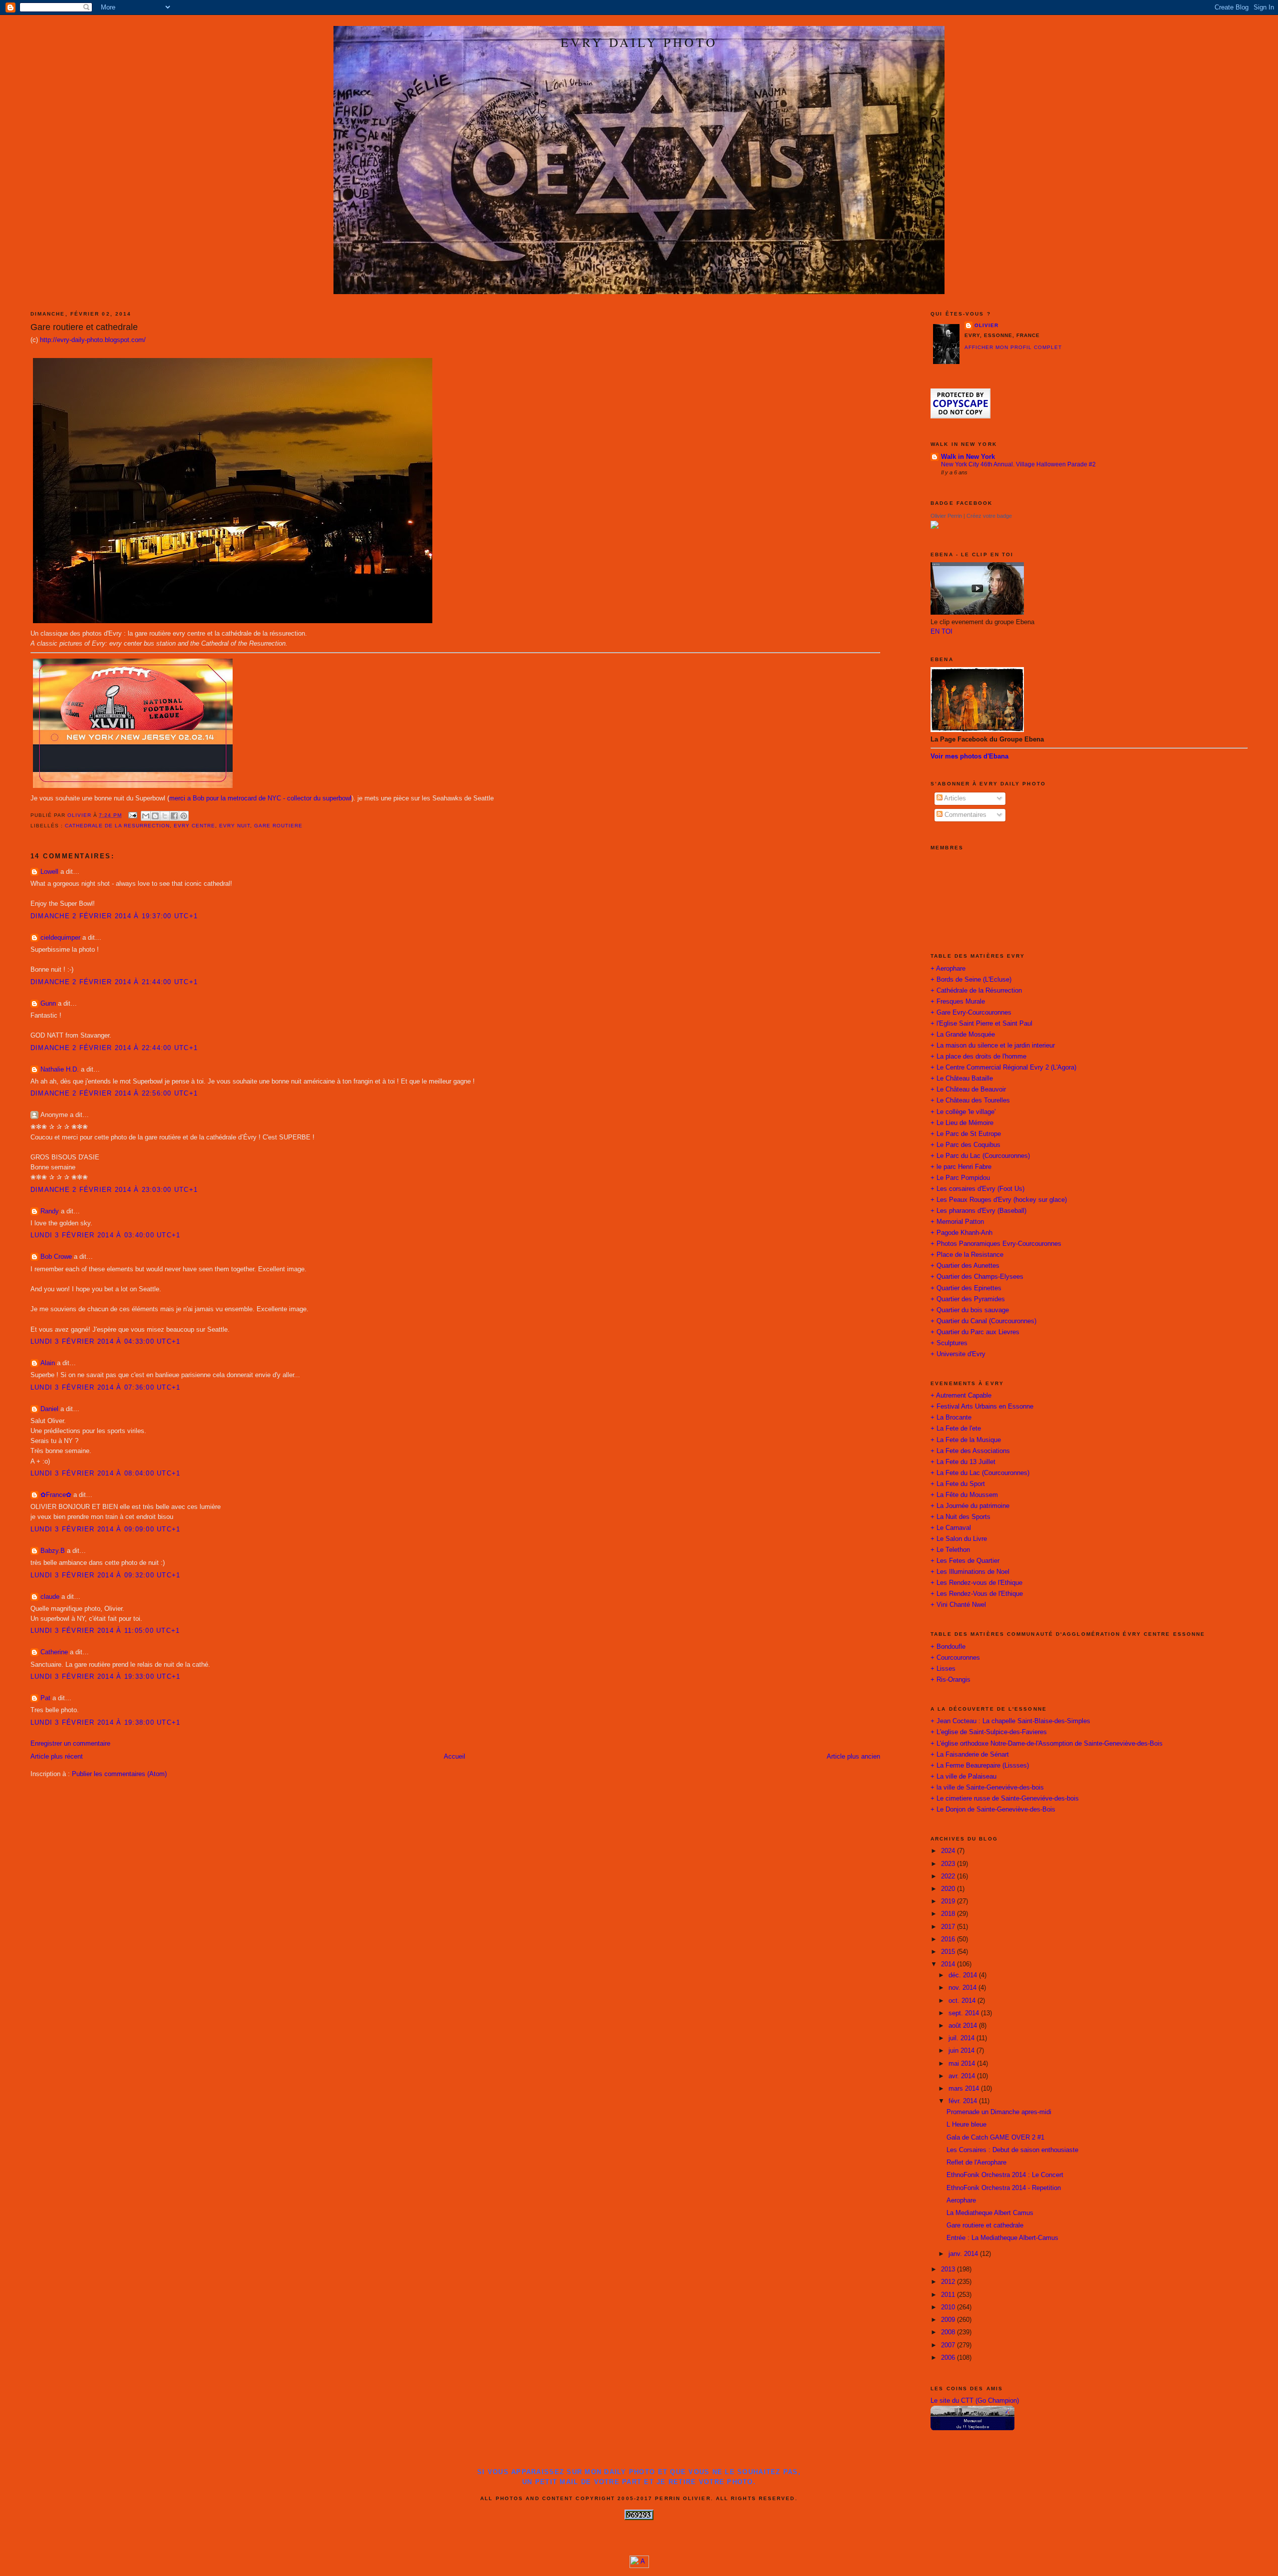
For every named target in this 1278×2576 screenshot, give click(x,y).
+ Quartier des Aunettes (965, 1266)
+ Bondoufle (948, 1647)
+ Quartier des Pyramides (968, 1299)
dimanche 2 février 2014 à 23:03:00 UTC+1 (114, 1190)
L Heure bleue (966, 2125)
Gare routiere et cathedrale (985, 2225)
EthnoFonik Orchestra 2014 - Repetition (1004, 2188)
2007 (949, 2345)
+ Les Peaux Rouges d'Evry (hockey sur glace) (999, 1200)
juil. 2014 (962, 2038)
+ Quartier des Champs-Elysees (977, 1277)
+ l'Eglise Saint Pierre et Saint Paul (981, 1024)
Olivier (986, 325)
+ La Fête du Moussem (964, 1495)
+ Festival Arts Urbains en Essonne (982, 1407)
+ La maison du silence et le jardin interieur (993, 1046)
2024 (949, 1851)
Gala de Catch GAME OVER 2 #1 (995, 2138)
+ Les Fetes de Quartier (965, 1561)
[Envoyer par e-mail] (146, 816)
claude (50, 1597)
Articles (954, 798)
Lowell (49, 872)
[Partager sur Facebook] (174, 816)
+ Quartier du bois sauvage (970, 1310)
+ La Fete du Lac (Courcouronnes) (980, 1473)
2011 (949, 2295)
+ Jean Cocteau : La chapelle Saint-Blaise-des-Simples (1010, 1721)
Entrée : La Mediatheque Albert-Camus (1002, 2238)
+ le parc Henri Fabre (961, 1167)
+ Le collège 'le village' (963, 1112)
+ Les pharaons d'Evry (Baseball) (978, 1211)
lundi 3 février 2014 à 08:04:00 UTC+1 (106, 1473)
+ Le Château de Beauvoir (968, 1090)
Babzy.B (53, 1551)
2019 (949, 1901)
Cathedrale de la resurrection (118, 826)
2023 (949, 1864)
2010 (949, 2307)
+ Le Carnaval (951, 1528)
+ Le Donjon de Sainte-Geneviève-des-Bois (993, 1810)
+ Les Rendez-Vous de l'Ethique (977, 1594)
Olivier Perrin (946, 516)
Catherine (54, 1652)
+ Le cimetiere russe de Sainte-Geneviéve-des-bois (1005, 1799)
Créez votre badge (989, 516)
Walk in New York (968, 457)
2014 (949, 1964)
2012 (949, 2282)
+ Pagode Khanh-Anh (961, 1233)
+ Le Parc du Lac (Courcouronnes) (980, 1156)
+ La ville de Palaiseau (963, 1777)
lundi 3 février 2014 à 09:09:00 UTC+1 (106, 1529)
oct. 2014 (963, 2001)
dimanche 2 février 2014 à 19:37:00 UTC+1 (114, 916)
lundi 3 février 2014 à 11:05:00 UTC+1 (105, 1631)
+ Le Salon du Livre (959, 1539)
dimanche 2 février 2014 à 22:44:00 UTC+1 (114, 1048)
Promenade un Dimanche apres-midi (999, 2112)
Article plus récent (57, 1757)
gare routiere (278, 826)
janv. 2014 (964, 2254)
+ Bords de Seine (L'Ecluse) (971, 980)
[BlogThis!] (155, 816)
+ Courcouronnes (955, 1658)
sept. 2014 (965, 2013)
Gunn (48, 1004)
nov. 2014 (963, 1988)
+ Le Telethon (950, 1550)
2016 (949, 1939)
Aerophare (961, 2201)
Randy (50, 1211)
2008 (949, 2332)
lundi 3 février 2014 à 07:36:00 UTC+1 (106, 1388)
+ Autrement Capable (961, 1396)
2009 (949, 2320)
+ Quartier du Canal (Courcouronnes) (983, 1321)
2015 (949, 1952)
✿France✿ (57, 1495)
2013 (949, 2269)
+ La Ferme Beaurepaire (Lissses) (980, 1766)
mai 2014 (963, 2064)
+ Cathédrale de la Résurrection (976, 991)
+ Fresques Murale (958, 1002)
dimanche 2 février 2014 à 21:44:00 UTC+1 (114, 982)
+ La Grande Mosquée (963, 1035)
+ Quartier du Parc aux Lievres (975, 1332)
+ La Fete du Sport (958, 1484)
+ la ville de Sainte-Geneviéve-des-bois (987, 1788)
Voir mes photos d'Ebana (969, 756)
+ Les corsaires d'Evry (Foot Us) (977, 1189)
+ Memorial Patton (957, 1222)
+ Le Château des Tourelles (970, 1101)
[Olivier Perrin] (935, 527)
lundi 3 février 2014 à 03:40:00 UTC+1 (106, 1235)
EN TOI (942, 632)
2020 (949, 1889)
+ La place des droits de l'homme (978, 1057)
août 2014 (964, 2026)
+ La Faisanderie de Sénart (970, 1755)
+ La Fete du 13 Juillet (963, 1462)
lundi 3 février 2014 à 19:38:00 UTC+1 (106, 1723)
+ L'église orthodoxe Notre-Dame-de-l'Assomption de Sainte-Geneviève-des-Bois (1047, 1744)
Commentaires (964, 815)
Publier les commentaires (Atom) (119, 1774)
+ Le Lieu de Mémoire (962, 1123)
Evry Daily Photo (639, 42)
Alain (48, 1363)
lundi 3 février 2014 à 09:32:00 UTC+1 (106, 1575)
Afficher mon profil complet (1013, 347)
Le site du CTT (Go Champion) (975, 2401)
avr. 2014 (963, 2076)
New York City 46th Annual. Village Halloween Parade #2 (1018, 464)
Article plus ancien (853, 1757)
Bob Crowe (56, 1257)
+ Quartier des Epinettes (966, 1288)
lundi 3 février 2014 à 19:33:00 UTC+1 (106, 1677)
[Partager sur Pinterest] (184, 816)
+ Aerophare (948, 969)
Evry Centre (194, 826)
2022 (949, 1876)
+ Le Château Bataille (962, 1079)
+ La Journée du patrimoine (970, 1506)
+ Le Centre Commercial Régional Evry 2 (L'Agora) (1003, 1068)
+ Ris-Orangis (951, 1680)
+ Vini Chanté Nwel (958, 1605)
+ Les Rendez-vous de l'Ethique (976, 1583)
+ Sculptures (949, 1343)
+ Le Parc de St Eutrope (966, 1134)
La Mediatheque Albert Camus (990, 2213)
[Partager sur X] (165, 816)
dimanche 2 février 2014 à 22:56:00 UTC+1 (114, 1094)
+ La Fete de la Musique (966, 1440)
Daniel (49, 1409)
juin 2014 (962, 2051)
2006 (949, 2358)
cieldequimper (60, 938)
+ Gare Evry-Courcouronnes (971, 1013)
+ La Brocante (951, 1418)
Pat (45, 1698)
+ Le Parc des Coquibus (965, 1145)
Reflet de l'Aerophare (976, 2163)
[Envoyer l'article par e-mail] (133, 815)
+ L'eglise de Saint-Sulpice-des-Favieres (989, 1732)
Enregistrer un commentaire (70, 1744)
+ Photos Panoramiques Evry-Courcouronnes (996, 1244)
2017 (949, 1927)
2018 (949, 1914)
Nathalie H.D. (60, 1070)
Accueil (455, 1757)
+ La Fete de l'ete (956, 1429)
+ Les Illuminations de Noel (970, 1572)
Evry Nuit (235, 826)
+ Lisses (943, 1669)
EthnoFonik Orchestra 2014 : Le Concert (1005, 2175)
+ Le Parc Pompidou (960, 1178)
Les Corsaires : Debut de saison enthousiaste (1012, 2150)
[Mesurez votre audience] (639, 2566)
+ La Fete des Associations (970, 1451)
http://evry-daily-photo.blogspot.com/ (93, 340)
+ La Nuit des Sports (960, 1517)
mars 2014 (965, 2089)
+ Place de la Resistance (967, 1255)
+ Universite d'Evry (958, 1354)
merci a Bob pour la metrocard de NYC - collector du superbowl (260, 798)
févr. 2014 (964, 2101)
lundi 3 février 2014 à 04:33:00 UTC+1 (106, 1342)
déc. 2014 (964, 1975)
